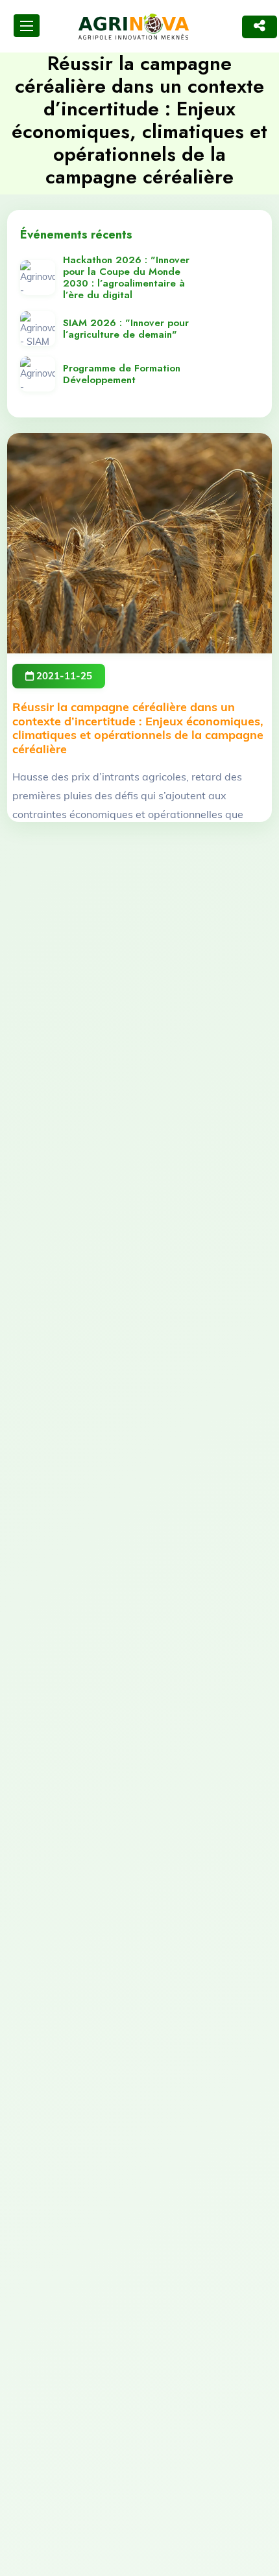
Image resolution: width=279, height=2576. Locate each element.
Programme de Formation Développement (122, 374)
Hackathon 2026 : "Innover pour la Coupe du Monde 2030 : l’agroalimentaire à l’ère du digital (126, 277)
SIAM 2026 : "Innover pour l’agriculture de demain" (126, 329)
